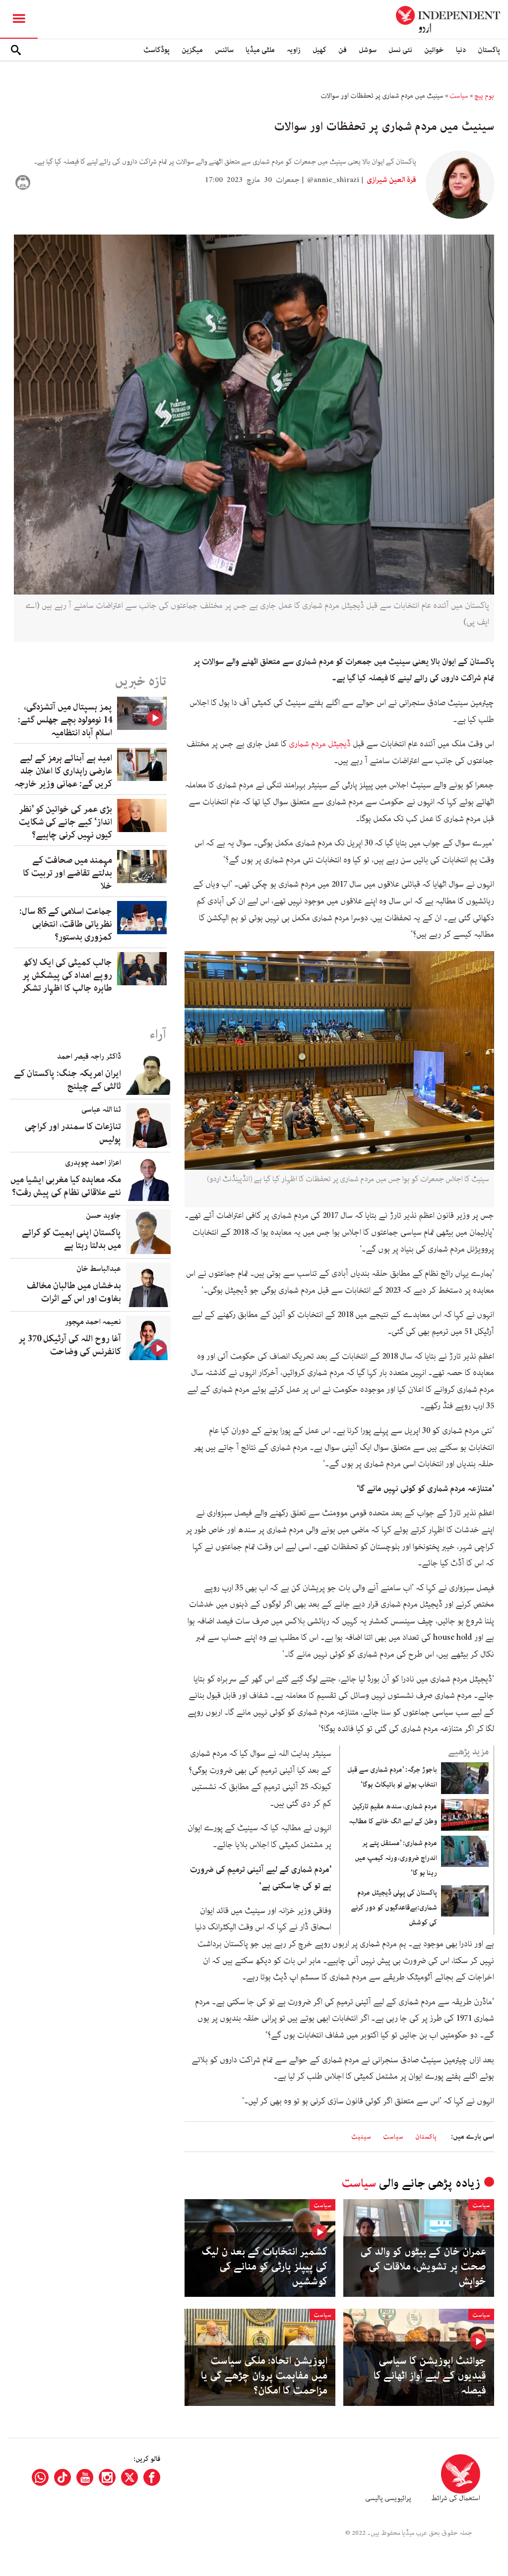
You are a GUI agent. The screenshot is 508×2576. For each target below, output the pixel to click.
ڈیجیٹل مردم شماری (320, 744)
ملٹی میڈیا (260, 50)
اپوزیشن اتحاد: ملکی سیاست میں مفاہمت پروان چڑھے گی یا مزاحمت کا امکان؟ (264, 2376)
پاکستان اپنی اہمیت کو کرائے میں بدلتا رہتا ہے (71, 1239)
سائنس (224, 50)
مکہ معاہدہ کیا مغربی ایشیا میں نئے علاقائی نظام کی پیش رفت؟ (66, 1186)
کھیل (319, 50)
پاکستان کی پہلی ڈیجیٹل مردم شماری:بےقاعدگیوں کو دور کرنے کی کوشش (394, 1908)
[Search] (16, 50)
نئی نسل (400, 50)
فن (343, 50)
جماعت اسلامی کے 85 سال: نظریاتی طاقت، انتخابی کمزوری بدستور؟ (66, 924)
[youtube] (85, 2477)
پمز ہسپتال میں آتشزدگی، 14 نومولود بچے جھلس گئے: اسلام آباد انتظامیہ (65, 720)
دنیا (461, 50)
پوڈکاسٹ (157, 50)
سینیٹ (361, 2137)
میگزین (192, 50)
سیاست (459, 96)
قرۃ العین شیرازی (391, 180)
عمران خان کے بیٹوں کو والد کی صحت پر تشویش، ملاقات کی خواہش (423, 2267)
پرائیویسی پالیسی (388, 2498)
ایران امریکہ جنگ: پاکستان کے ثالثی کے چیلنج (67, 1080)
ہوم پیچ (484, 96)
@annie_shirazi (333, 180)
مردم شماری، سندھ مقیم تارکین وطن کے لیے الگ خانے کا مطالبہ (393, 1814)
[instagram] (107, 2477)
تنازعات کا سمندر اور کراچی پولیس (73, 1133)
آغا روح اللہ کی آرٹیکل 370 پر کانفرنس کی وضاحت (70, 1345)
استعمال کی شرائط (456, 2498)
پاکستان (489, 50)
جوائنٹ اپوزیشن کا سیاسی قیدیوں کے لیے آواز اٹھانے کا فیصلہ (430, 2376)
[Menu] (19, 19)
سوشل (368, 50)
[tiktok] (63, 2477)
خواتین (434, 50)
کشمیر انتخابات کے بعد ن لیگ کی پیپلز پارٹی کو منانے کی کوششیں (264, 2267)
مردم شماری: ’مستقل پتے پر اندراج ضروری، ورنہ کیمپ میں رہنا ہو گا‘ (396, 1858)
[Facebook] (152, 2477)
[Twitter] (129, 2477)
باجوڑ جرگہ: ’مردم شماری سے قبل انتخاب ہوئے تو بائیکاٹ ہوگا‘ (392, 1777)
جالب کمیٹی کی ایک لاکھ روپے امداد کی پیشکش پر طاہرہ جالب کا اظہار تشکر (67, 975)
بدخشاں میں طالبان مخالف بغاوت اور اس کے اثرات (74, 1292)
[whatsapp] (40, 2477)
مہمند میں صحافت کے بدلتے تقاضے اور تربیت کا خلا (67, 873)
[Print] (23, 182)
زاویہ (294, 50)
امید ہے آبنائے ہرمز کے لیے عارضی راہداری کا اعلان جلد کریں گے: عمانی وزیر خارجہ (63, 771)
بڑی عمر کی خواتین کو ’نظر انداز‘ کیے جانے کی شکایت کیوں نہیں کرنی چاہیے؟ (65, 822)
